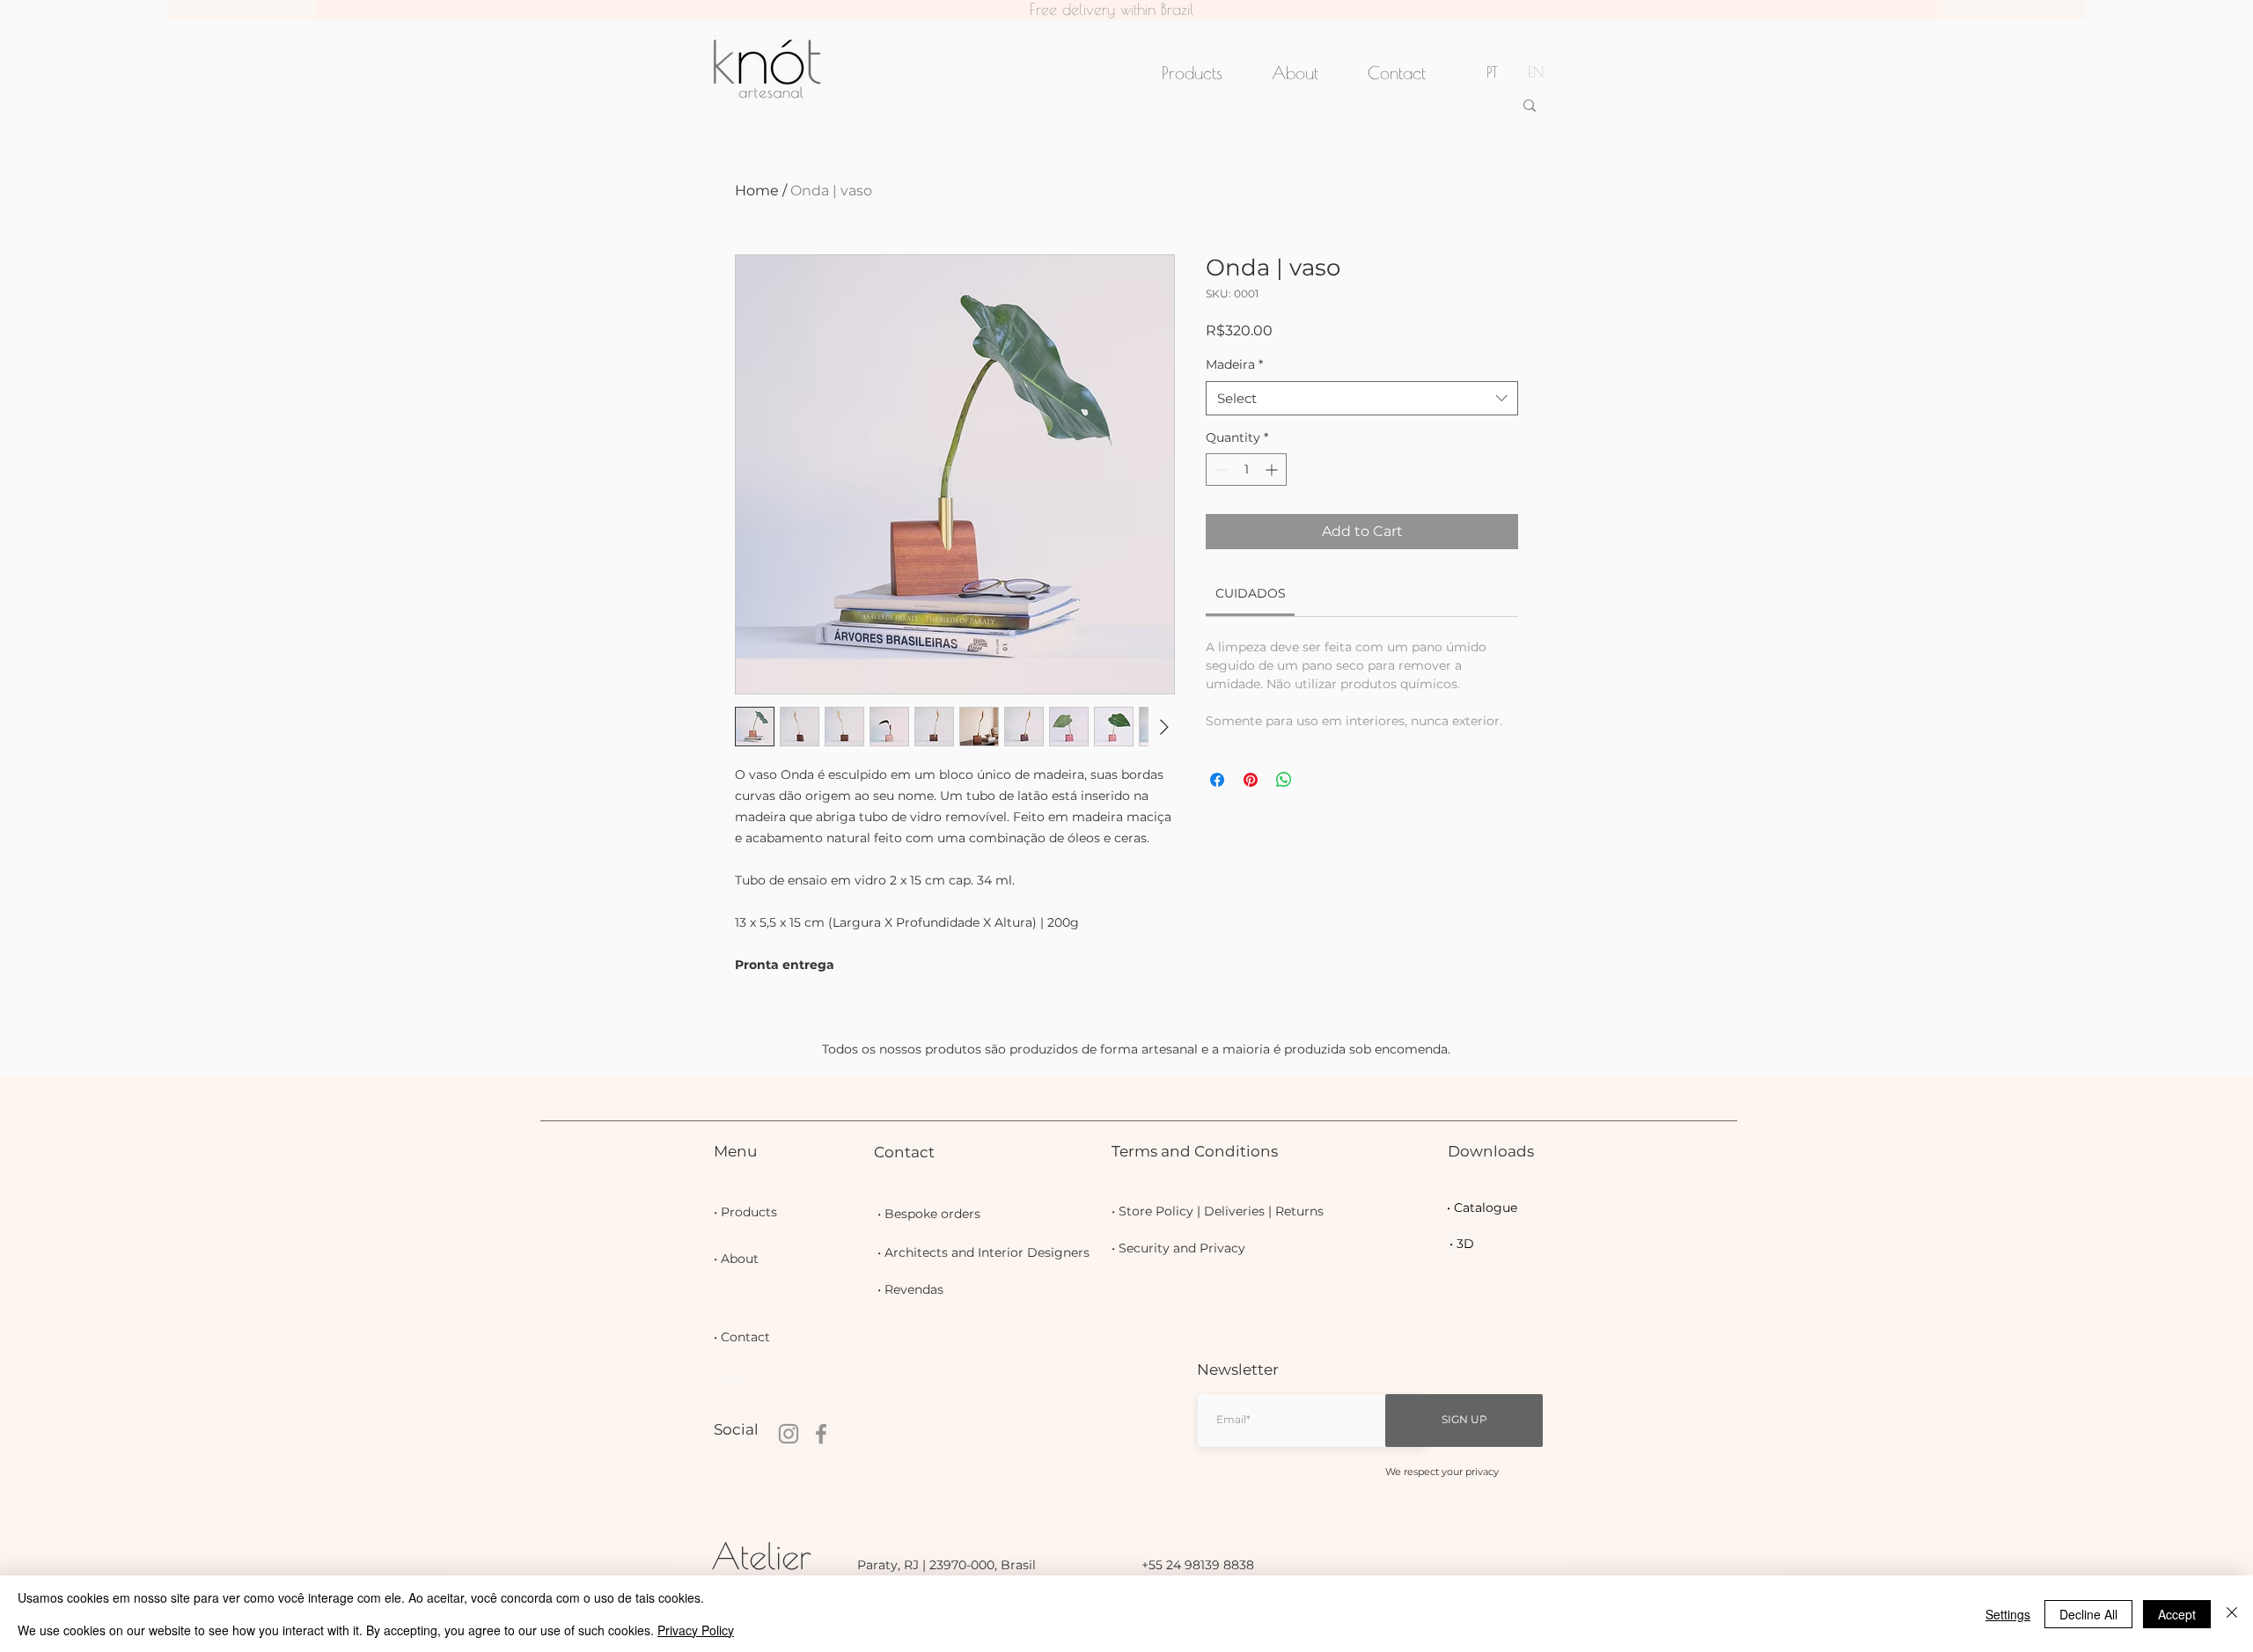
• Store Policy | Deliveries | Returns (1218, 1211)
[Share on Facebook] (1217, 780)
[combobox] (1362, 398)
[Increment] (1273, 470)
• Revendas (910, 1289)
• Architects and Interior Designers (983, 1252)
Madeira (1234, 364)
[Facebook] (821, 1434)
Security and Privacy (1182, 1248)
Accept (2177, 1614)
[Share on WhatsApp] (1284, 780)
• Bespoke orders (929, 1214)
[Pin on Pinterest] (1251, 780)
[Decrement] (1219, 470)
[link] (1251, 593)
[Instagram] (789, 1434)
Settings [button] (2008, 1614)
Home (757, 191)
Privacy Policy (696, 1630)
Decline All (2088, 1614)
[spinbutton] (1246, 470)
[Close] (2232, 1614)
